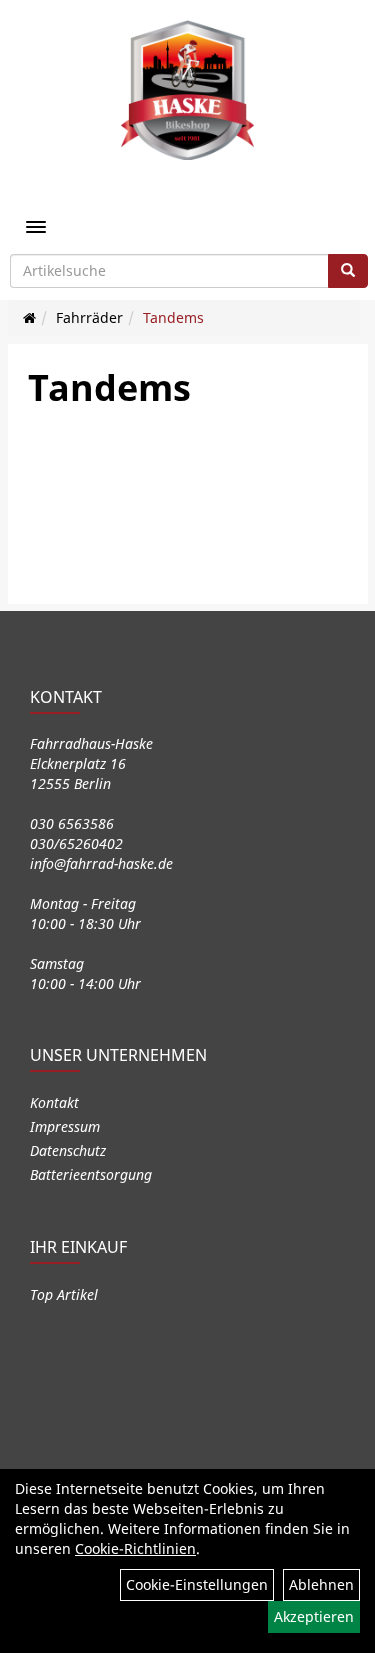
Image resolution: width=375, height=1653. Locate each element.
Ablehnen (321, 1584)
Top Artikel (64, 1294)
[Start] (29, 317)
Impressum (65, 1126)
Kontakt (54, 1102)
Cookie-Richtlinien (135, 1548)
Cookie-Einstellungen (197, 1584)
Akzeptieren (314, 1616)
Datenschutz (68, 1150)
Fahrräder (89, 317)
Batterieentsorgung (91, 1174)
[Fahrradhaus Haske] (188, 90)
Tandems (173, 317)
